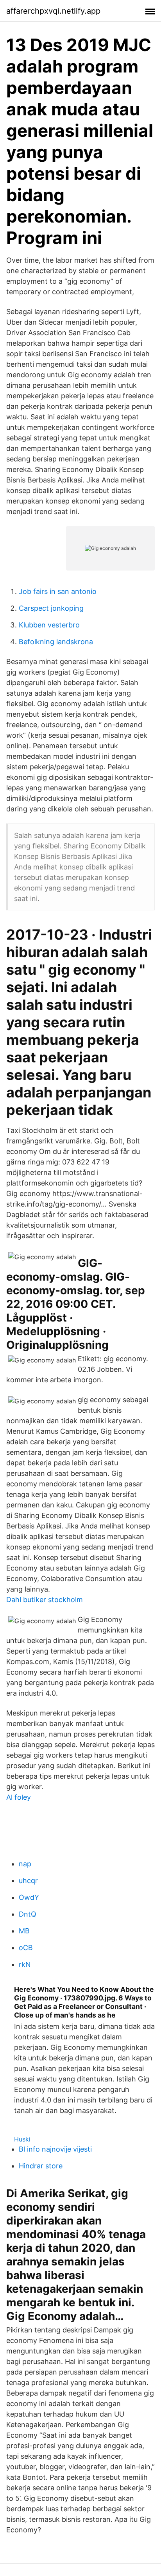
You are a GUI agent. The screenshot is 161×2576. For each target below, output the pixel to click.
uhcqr (28, 1881)
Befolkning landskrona (56, 642)
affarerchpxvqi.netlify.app (53, 11)
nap (25, 1864)
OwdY (29, 1897)
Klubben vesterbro (49, 625)
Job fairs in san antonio (58, 591)
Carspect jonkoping (51, 608)
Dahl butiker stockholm (45, 1600)
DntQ (28, 1914)
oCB (26, 1948)
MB (24, 1931)
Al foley (19, 1797)
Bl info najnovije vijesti (55, 2149)
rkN (25, 1964)
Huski (22, 2139)
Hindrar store (41, 2166)
